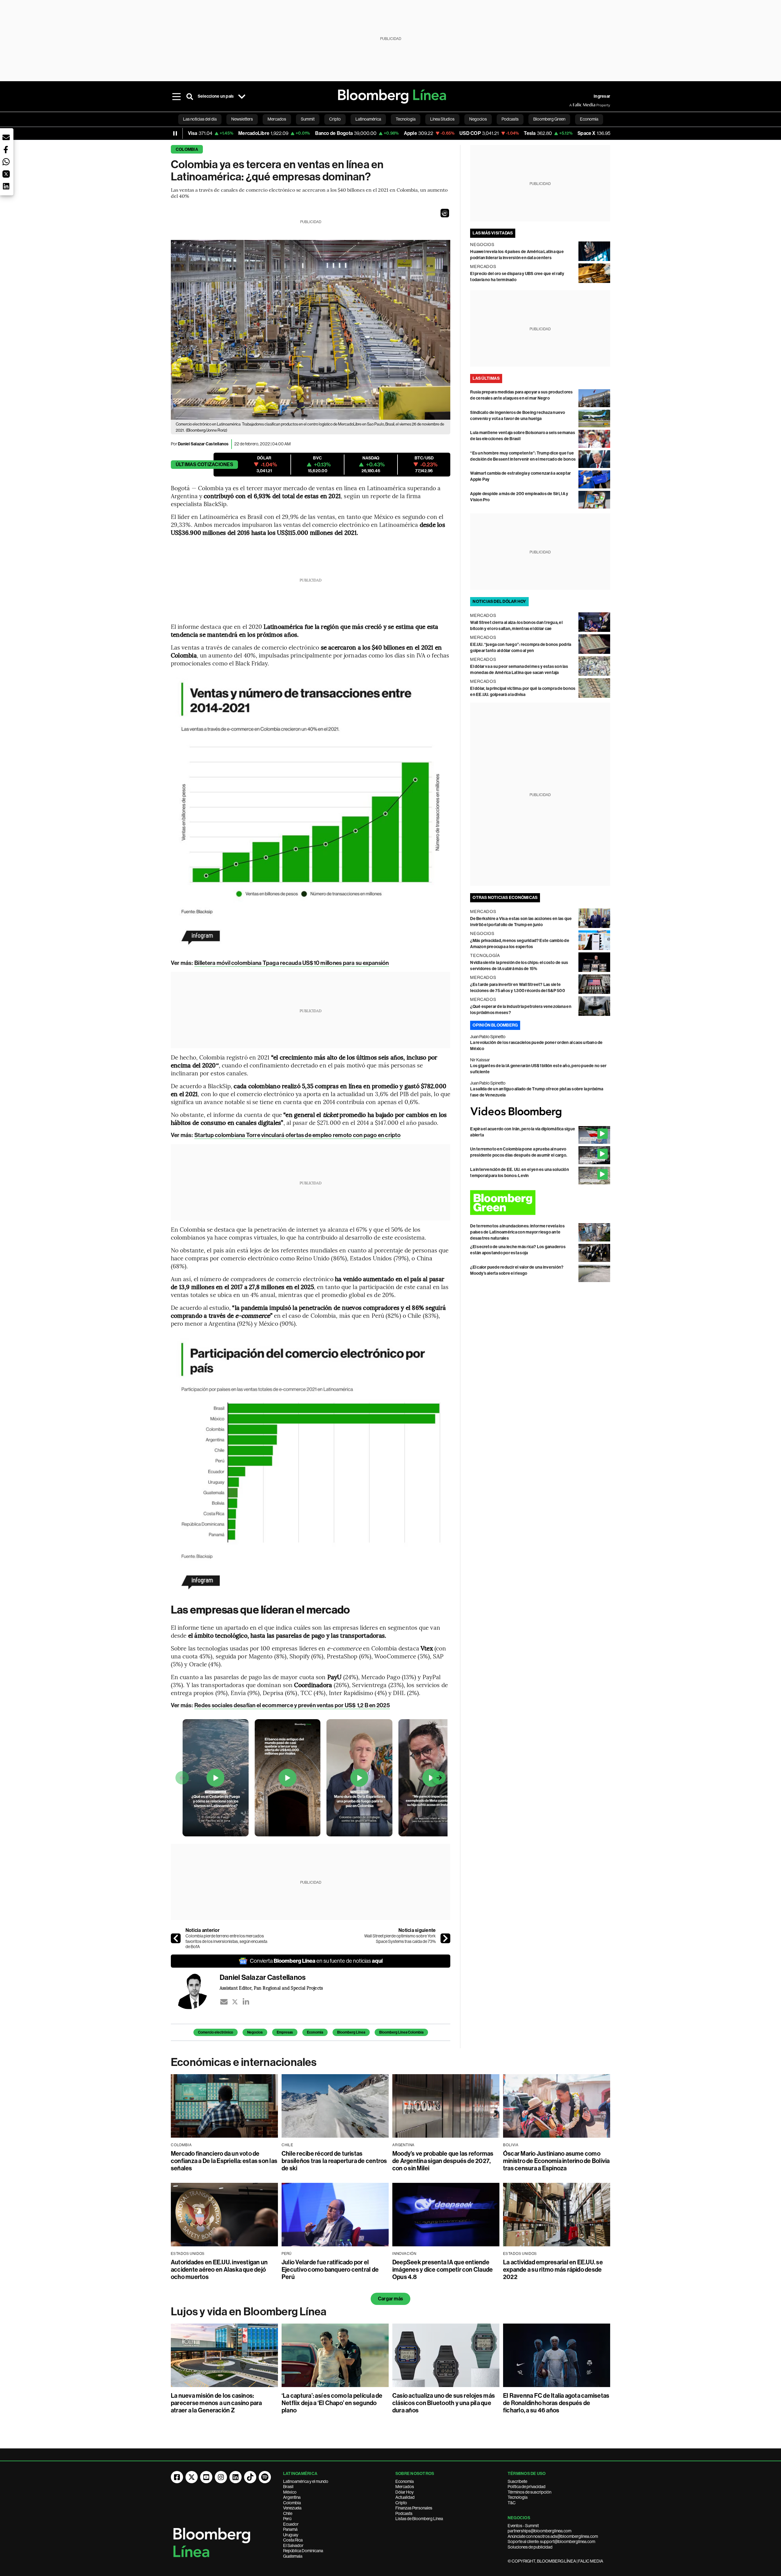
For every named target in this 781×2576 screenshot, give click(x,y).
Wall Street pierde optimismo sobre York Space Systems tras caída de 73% (400, 1939)
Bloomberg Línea (351, 2032)
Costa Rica (293, 2540)
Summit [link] (308, 119)
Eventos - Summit (523, 2526)
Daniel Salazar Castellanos (203, 444)
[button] (445, 213)
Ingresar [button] (602, 96)
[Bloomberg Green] (540, 1203)
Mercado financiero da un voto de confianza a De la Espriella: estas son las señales (224, 2161)
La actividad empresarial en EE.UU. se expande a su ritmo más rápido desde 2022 (553, 2270)
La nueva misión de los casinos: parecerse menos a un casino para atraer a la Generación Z (216, 2403)
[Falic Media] (574, 105)
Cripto (401, 2503)
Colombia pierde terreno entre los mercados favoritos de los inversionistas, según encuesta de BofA (226, 1941)
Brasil (288, 2487)
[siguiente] (445, 1938)
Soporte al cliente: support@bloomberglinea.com (551, 2542)
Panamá (290, 2529)
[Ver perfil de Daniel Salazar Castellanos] (195, 1991)
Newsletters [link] (242, 119)
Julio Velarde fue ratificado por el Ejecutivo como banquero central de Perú (330, 2270)
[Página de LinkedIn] (236, 2477)
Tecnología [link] (406, 119)
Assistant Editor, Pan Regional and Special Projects (271, 1988)
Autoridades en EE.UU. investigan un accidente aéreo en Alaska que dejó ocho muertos (219, 2270)
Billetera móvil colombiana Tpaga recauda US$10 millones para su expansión (292, 963)
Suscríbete (517, 2481)
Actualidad (405, 2497)
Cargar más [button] (390, 2299)
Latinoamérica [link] (368, 119)
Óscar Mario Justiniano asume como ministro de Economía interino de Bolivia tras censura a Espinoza (556, 2161)
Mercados (405, 2487)
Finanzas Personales (414, 2508)
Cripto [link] (335, 119)
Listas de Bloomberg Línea (419, 2519)
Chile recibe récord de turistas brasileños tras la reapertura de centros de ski (334, 2161)
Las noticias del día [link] (200, 119)
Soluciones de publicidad (530, 2547)
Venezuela (292, 2508)
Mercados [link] (277, 119)
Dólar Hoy (405, 2492)
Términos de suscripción (529, 2492)
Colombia (187, 149)
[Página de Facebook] (177, 2477)
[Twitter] (235, 2002)
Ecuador (291, 2524)
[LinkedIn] (246, 2002)
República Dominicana (303, 2551)
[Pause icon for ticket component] (175, 133)
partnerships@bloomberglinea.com (540, 2531)
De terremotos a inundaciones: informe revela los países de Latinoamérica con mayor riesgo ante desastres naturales (517, 1232)
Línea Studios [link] (442, 119)
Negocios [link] (478, 119)
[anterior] (176, 1938)
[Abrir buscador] (190, 96)
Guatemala (293, 2556)
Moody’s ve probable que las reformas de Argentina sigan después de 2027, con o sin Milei (443, 2161)
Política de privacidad (527, 2487)
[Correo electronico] (224, 2002)
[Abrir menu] (176, 96)
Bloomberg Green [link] (549, 119)
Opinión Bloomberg (495, 1025)
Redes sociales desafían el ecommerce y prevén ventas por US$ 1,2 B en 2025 (292, 1705)
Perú (287, 2519)
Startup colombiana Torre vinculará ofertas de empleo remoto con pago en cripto (297, 1135)
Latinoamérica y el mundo (306, 2481)
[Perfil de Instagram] (221, 2477)
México (290, 2492)
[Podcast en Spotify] (265, 2477)
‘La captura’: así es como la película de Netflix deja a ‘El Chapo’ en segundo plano (332, 2403)
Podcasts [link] (510, 119)
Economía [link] (589, 119)
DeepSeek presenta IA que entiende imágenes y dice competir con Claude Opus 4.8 (443, 2270)
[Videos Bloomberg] (540, 1112)
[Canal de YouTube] (206, 2477)
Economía (315, 2032)
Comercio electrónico (216, 2032)
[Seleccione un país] (242, 96)
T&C (512, 2503)
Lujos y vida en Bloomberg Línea (249, 2312)
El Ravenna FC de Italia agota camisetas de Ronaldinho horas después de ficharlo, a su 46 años (556, 2403)
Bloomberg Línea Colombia (401, 2032)
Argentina (292, 2497)
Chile (288, 2513)
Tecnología (518, 2497)
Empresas (285, 2032)
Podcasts (404, 2513)
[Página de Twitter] (192, 2477)
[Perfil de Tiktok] (250, 2477)
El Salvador (293, 2545)
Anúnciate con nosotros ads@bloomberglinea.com (553, 2536)
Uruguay (291, 2535)
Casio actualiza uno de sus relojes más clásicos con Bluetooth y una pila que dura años (444, 2403)
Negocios (255, 2032)
